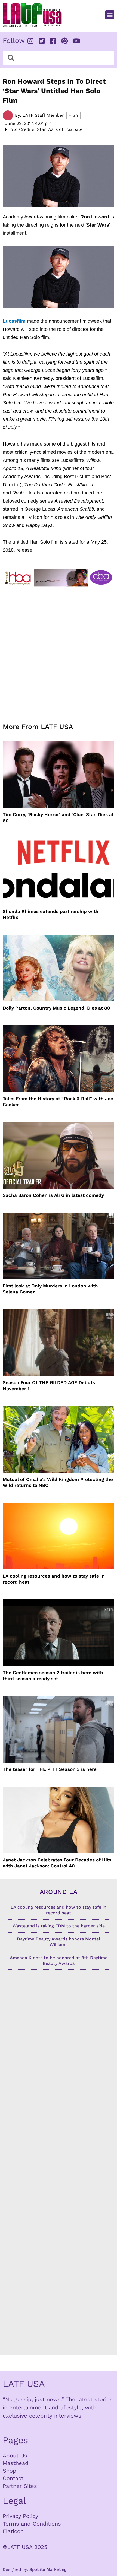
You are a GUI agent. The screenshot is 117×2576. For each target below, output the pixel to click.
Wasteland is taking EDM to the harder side (59, 1926)
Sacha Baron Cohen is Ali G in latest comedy (53, 1195)
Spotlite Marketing (48, 2569)
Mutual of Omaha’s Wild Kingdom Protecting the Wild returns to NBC (58, 1482)
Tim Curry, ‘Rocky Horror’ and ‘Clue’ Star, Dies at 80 (58, 817)
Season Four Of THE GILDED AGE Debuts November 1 (49, 1385)
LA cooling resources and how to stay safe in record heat (54, 1579)
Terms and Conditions (32, 2524)
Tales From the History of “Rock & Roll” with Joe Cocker (58, 1102)
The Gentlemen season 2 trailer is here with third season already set (53, 1676)
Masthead (16, 2463)
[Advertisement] (59, 651)
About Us (15, 2456)
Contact (13, 2478)
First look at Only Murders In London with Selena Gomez (50, 1289)
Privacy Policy (20, 2516)
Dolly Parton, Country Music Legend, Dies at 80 (56, 1008)
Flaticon (13, 2531)
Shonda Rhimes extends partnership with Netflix (51, 914)
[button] (110, 15)
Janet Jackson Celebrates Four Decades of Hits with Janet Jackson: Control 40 (57, 1863)
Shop (10, 2471)
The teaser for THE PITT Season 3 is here (50, 1769)
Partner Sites (20, 2486)
